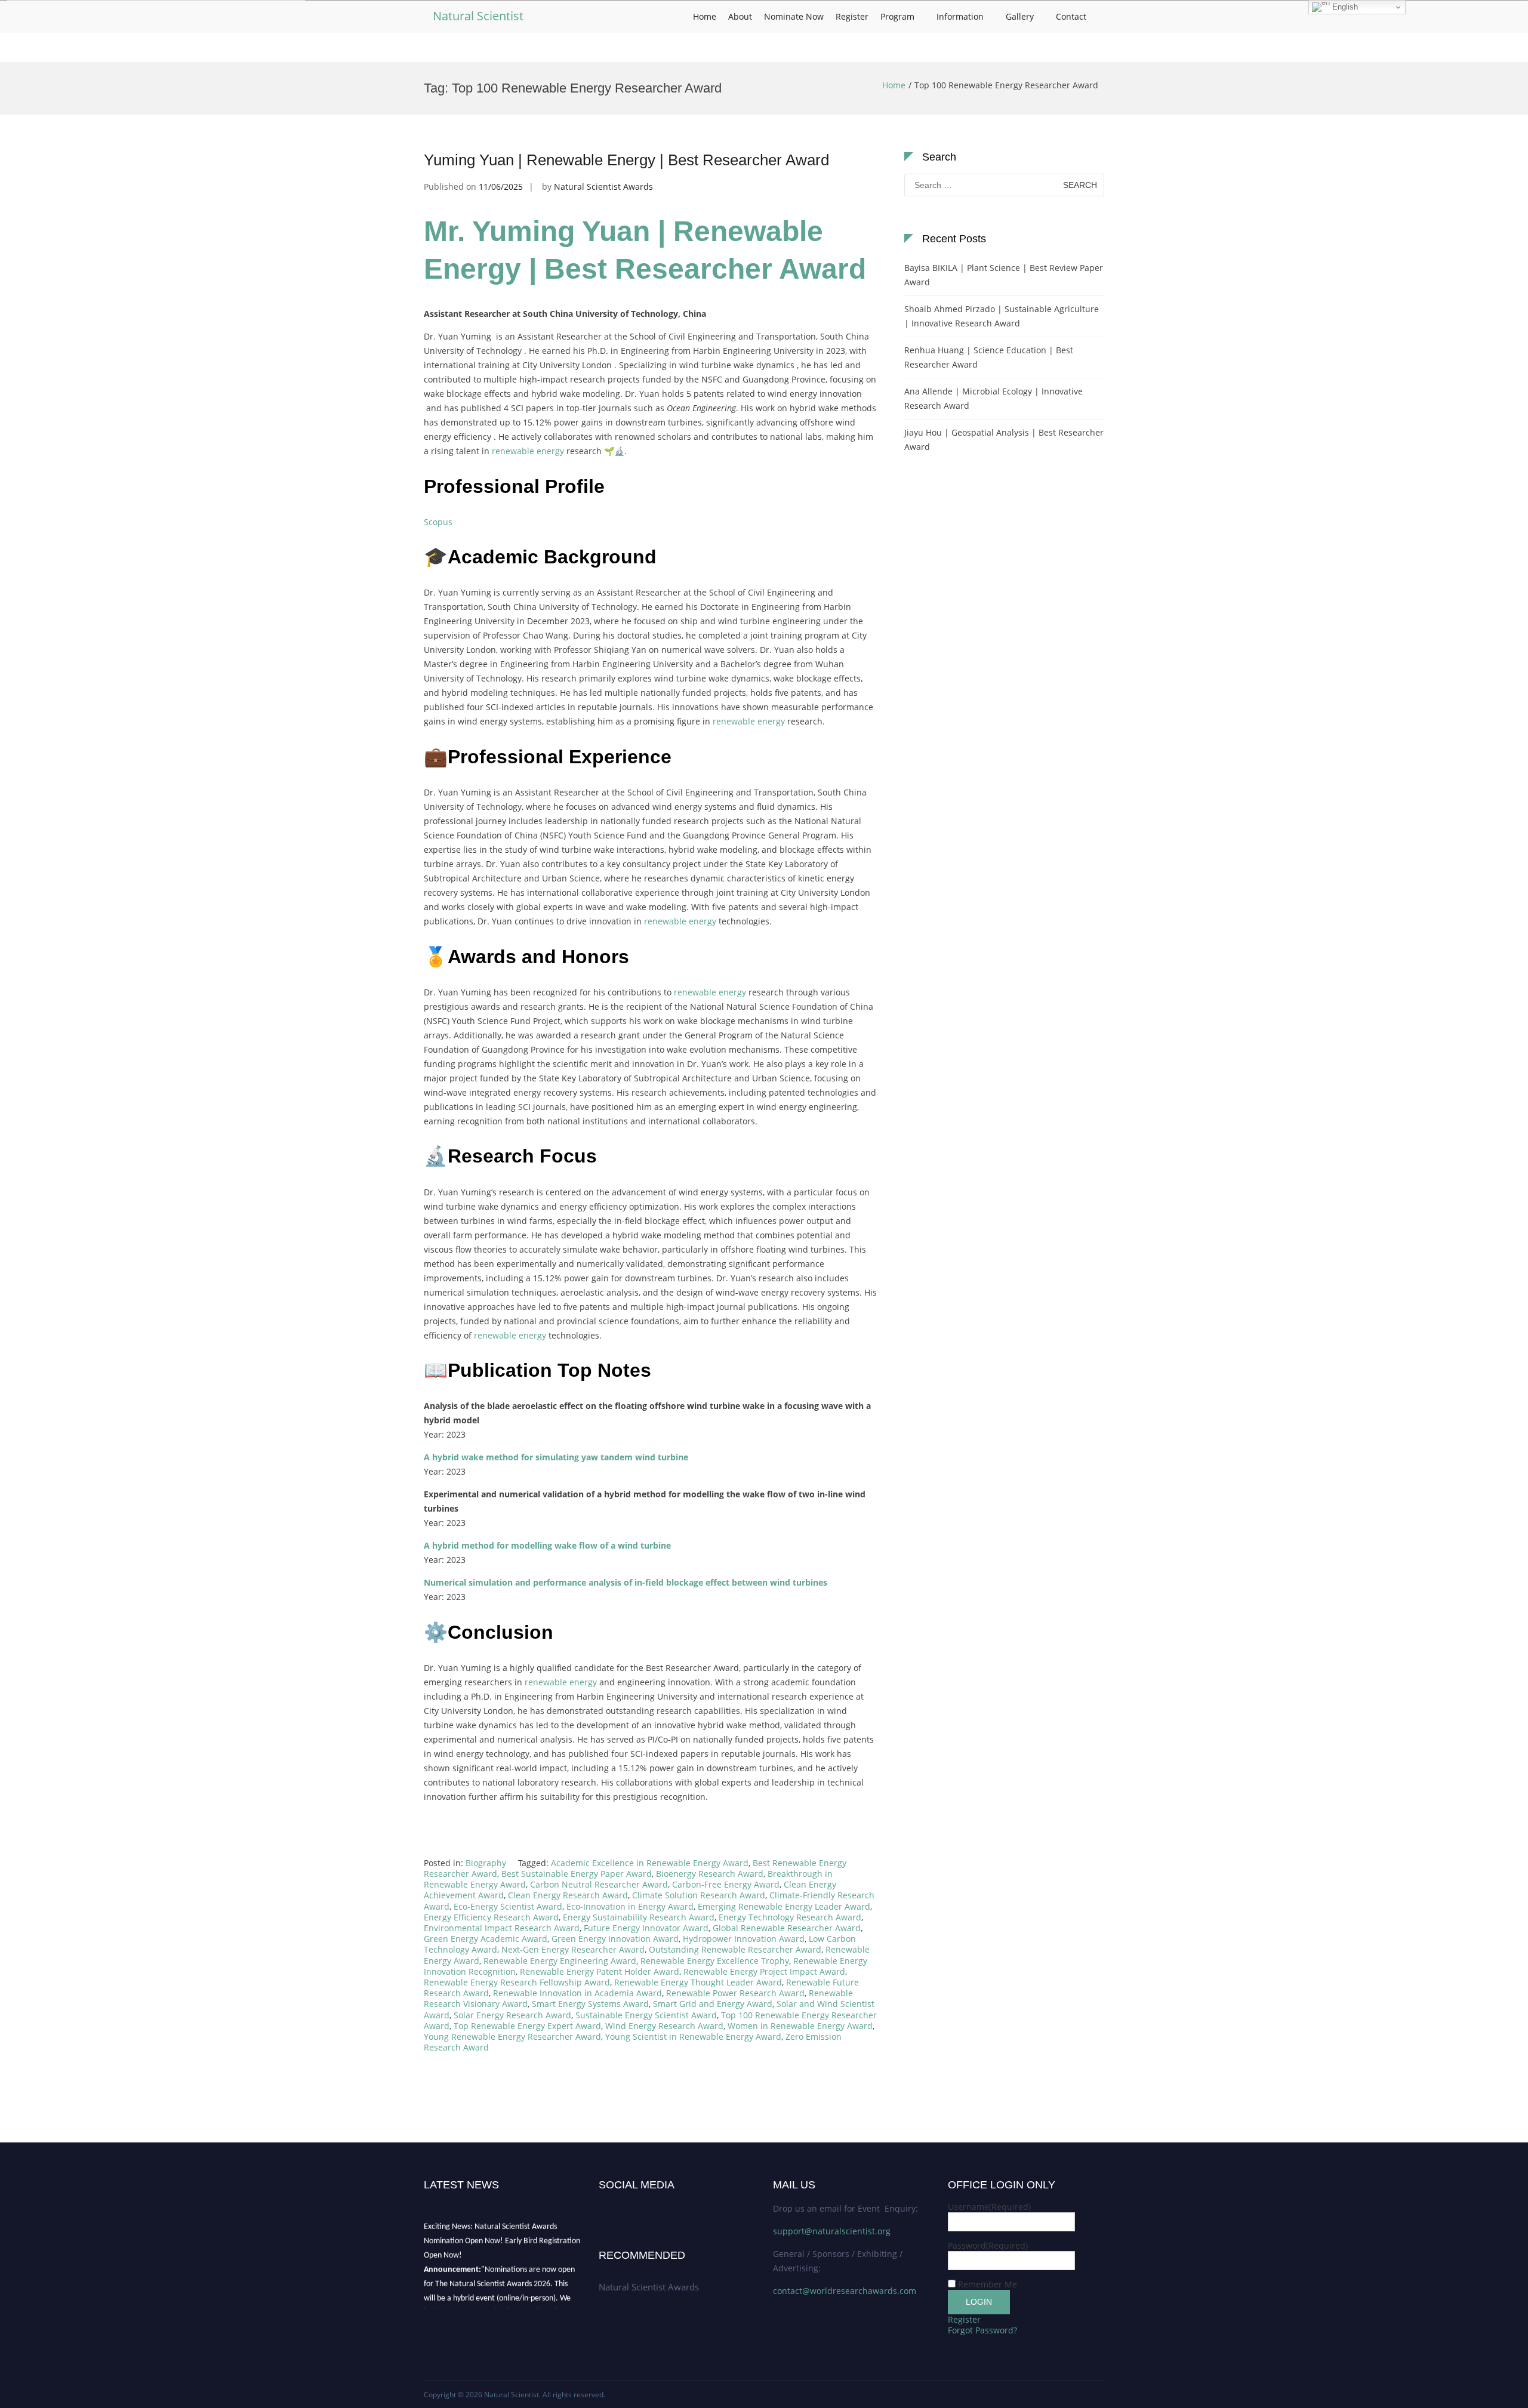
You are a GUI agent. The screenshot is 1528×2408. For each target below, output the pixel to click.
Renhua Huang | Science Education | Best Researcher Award (989, 357)
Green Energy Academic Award (486, 1939)
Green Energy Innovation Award (615, 1939)
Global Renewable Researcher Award (787, 1928)
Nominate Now (794, 16)
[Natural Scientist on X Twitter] (621, 2207)
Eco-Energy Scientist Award (508, 1906)
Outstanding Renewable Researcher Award (735, 1949)
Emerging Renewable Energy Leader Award (784, 1906)
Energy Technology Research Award (790, 1917)
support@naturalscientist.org (832, 2231)
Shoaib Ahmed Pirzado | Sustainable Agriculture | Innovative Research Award (1002, 316)
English (1344, 7)
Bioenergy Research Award (710, 1874)
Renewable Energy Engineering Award (560, 1961)
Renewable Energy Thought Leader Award (698, 1982)
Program (897, 16)
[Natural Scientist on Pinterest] (657, 2207)
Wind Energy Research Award (664, 2026)
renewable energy (528, 451)
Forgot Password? (982, 2330)
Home (705, 16)
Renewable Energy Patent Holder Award (600, 1971)
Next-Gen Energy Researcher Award (573, 1949)
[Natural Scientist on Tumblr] (630, 2207)
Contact (1071, 16)
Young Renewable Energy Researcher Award (512, 2037)
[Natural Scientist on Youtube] (612, 2207)
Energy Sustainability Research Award (639, 1917)
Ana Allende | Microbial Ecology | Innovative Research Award (993, 398)
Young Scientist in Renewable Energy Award (693, 2037)
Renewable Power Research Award (735, 1993)
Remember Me (988, 2284)
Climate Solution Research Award (699, 1895)
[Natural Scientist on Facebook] (603, 2207)
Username (989, 2207)
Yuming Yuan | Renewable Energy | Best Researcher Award (626, 160)
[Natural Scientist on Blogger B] (639, 2207)
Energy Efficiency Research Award (491, 1917)
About (740, 16)
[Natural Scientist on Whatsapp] (665, 2207)
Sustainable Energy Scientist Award (646, 2015)
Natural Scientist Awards (603, 186)
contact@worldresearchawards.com (845, 2291)
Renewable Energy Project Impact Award (764, 1971)
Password (988, 2245)
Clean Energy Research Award (568, 1895)
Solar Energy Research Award (512, 2015)
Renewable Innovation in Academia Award (577, 1993)
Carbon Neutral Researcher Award (599, 1884)
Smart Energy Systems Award (590, 2004)
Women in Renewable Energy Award (800, 2026)
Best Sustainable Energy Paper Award (577, 1874)
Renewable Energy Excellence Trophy (715, 1961)
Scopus (438, 522)
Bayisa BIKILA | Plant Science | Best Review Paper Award (1004, 275)
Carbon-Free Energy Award (726, 1884)
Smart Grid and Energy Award (713, 2004)
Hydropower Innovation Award (744, 1939)
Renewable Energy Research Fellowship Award (517, 1982)
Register (852, 16)
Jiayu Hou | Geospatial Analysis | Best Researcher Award (1004, 440)
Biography (486, 1863)
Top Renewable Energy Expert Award (527, 2026)
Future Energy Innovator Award (646, 1928)
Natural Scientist (478, 16)
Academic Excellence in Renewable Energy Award (650, 1863)
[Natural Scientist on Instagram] (648, 2207)
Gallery (1020, 16)
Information (960, 16)
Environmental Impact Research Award (502, 1928)
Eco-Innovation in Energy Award (630, 1906)
